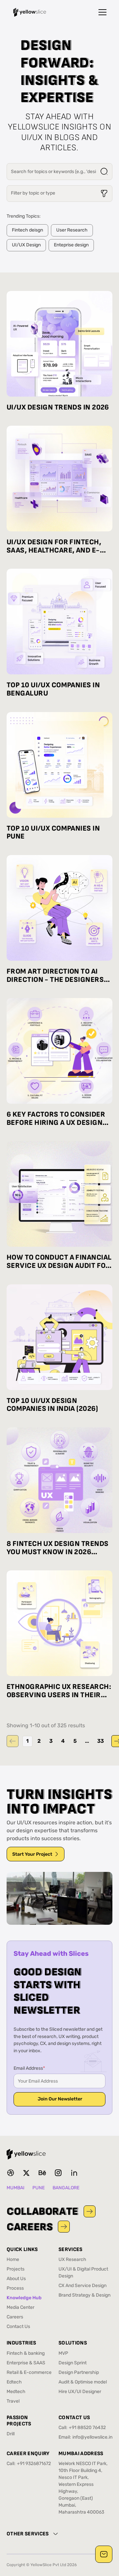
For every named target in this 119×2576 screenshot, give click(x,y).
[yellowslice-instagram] (58, 2173)
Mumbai (16, 2188)
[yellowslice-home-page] (30, 12)
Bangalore (66, 2188)
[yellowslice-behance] (42, 2173)
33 (100, 1741)
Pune (39, 2188)
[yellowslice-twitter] (26, 2173)
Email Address (29, 2069)
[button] (102, 12)
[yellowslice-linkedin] (74, 2173)
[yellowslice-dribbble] (11, 2173)
